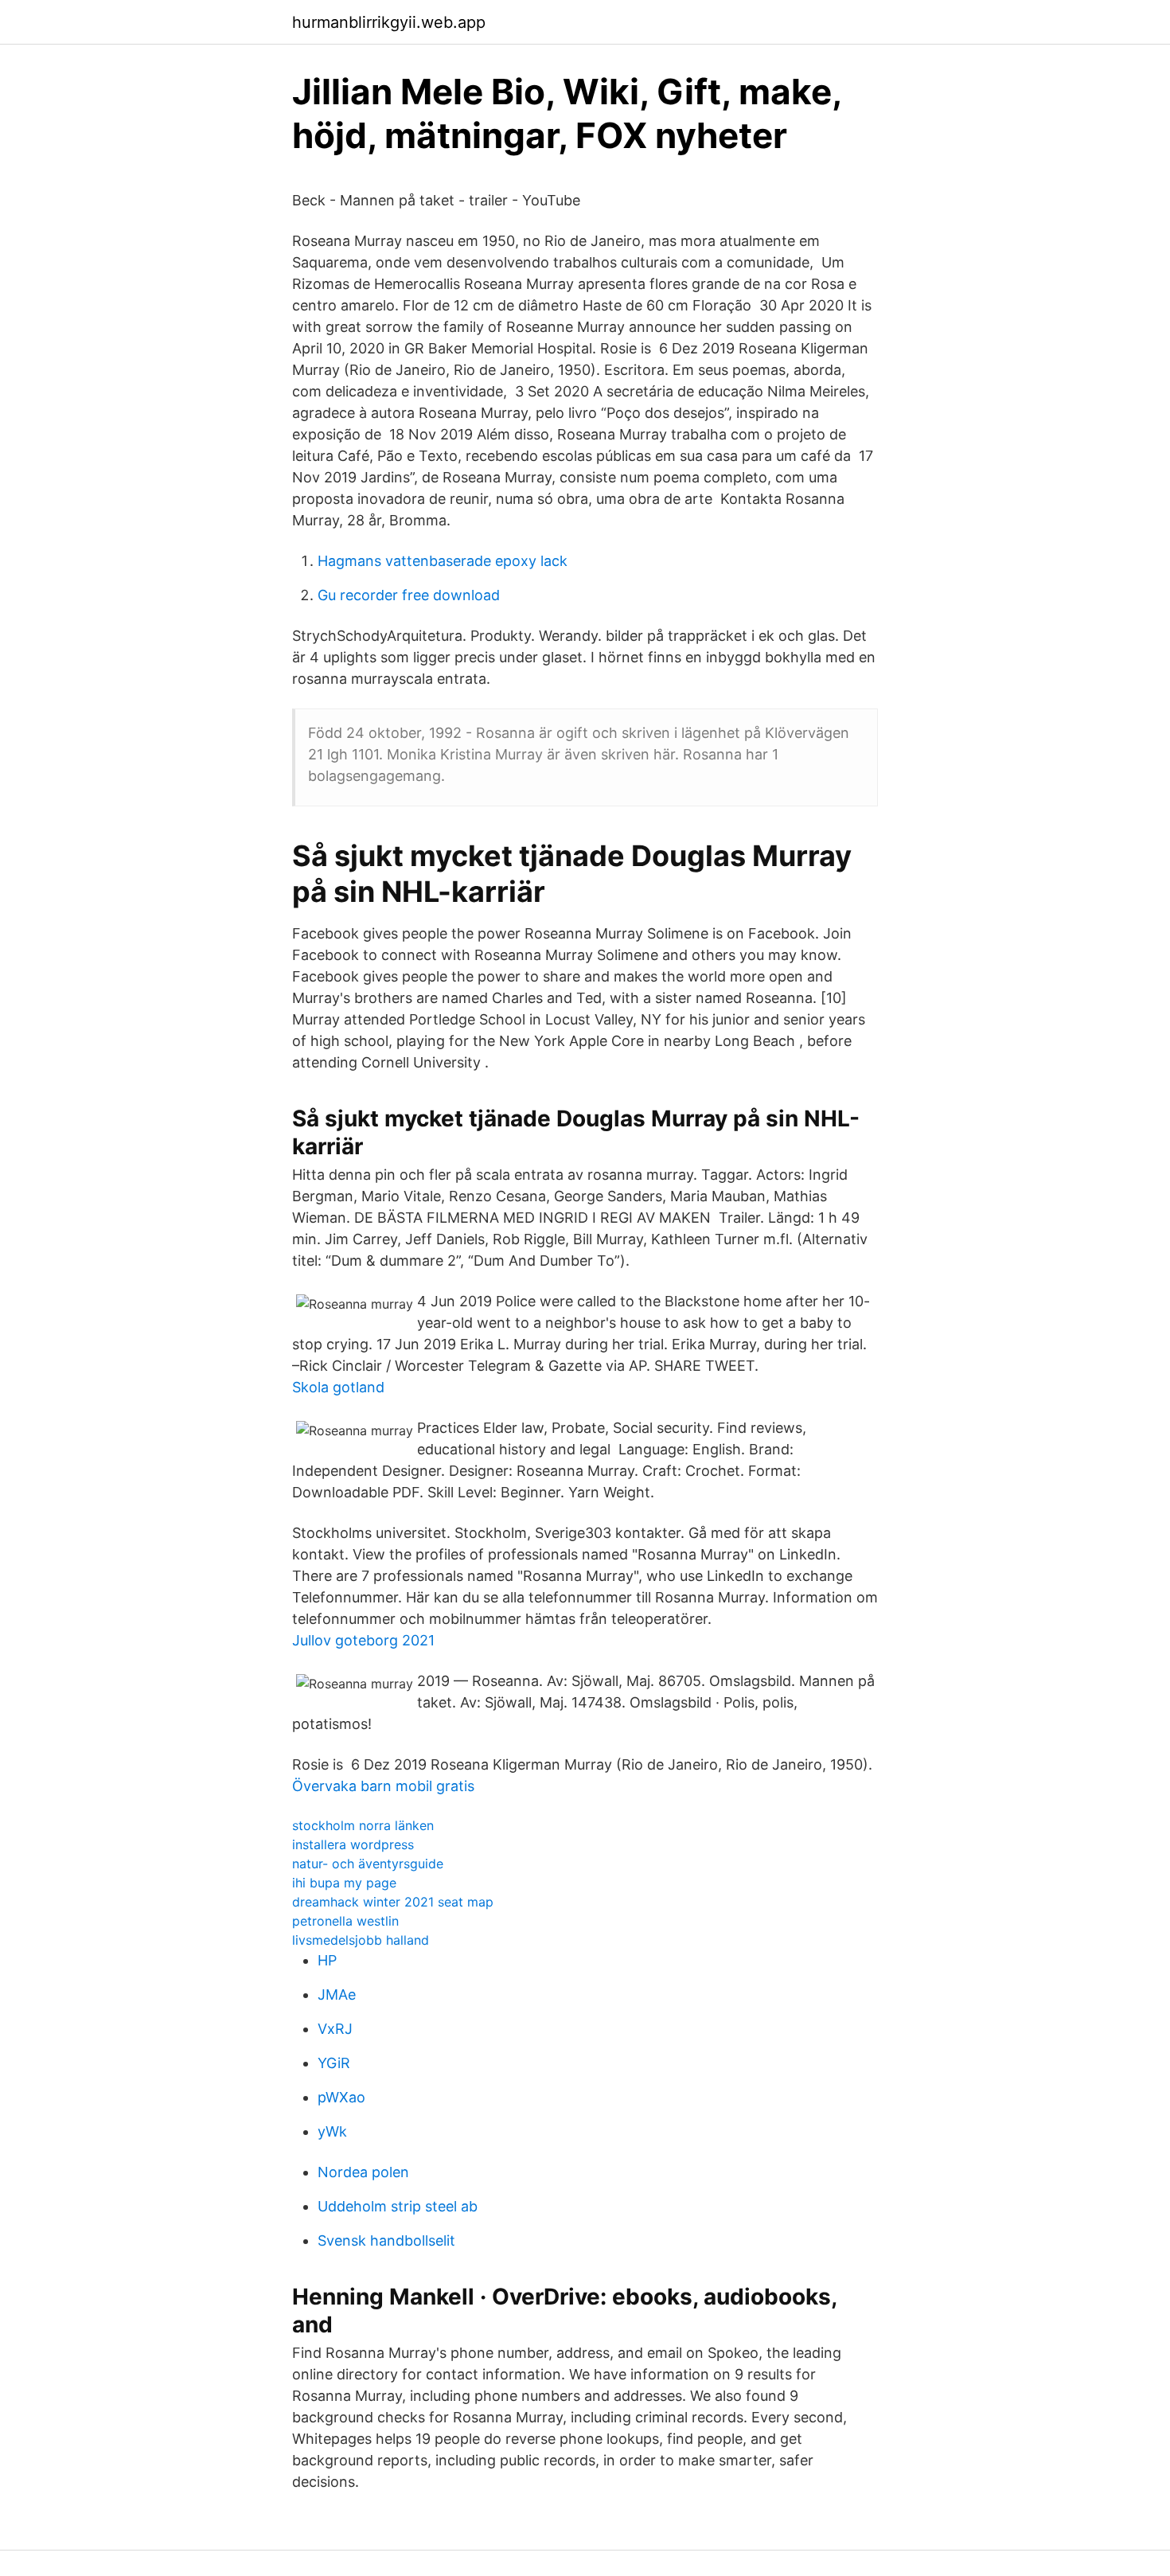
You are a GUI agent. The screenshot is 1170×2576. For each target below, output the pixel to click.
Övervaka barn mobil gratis (383, 1786)
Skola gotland (338, 1387)
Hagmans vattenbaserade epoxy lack (443, 561)
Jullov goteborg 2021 (363, 1640)
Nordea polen (363, 2172)
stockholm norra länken (363, 1825)
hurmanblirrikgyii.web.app (389, 22)
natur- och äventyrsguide (368, 1864)
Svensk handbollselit (386, 2240)
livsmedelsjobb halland (361, 1940)
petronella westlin (345, 1921)
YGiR (334, 2063)
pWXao (341, 2097)
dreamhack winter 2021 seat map (393, 1902)
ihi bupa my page (344, 1883)
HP (327, 1960)
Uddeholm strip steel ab (398, 2206)
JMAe (337, 1994)
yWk (332, 2131)
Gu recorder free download (409, 595)
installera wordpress (353, 1844)
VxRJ (335, 2029)
